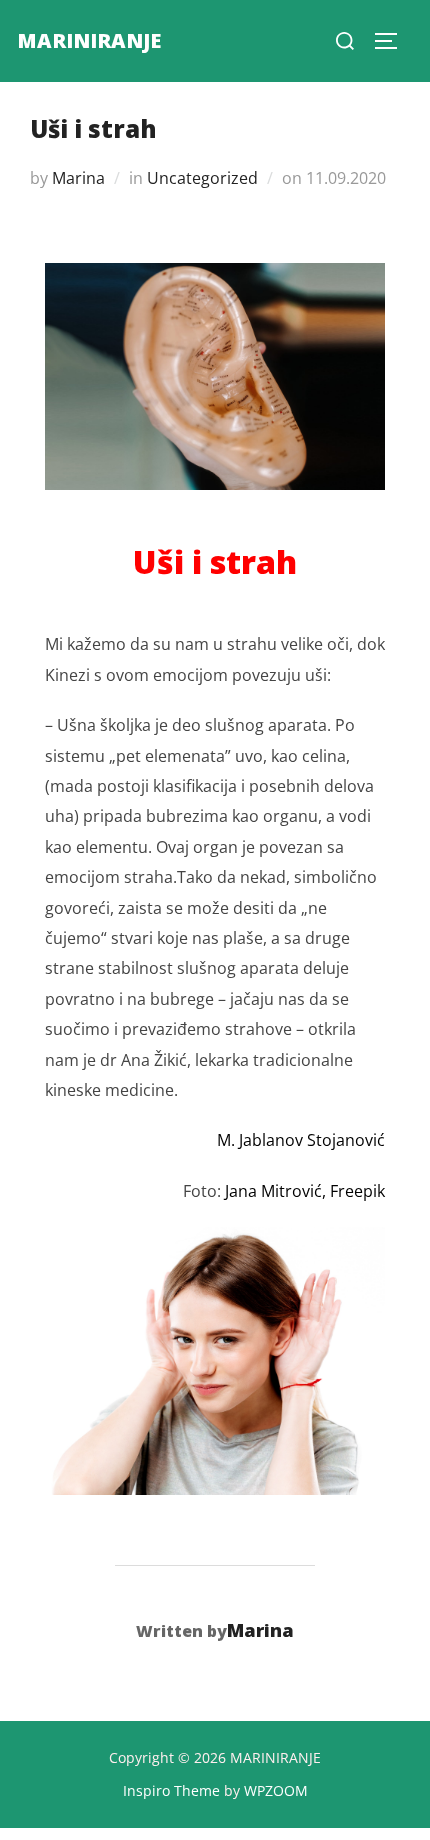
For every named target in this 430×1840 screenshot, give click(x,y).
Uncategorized (202, 178)
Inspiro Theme (171, 1790)
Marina (78, 178)
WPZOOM (276, 1790)
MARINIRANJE (89, 40)
